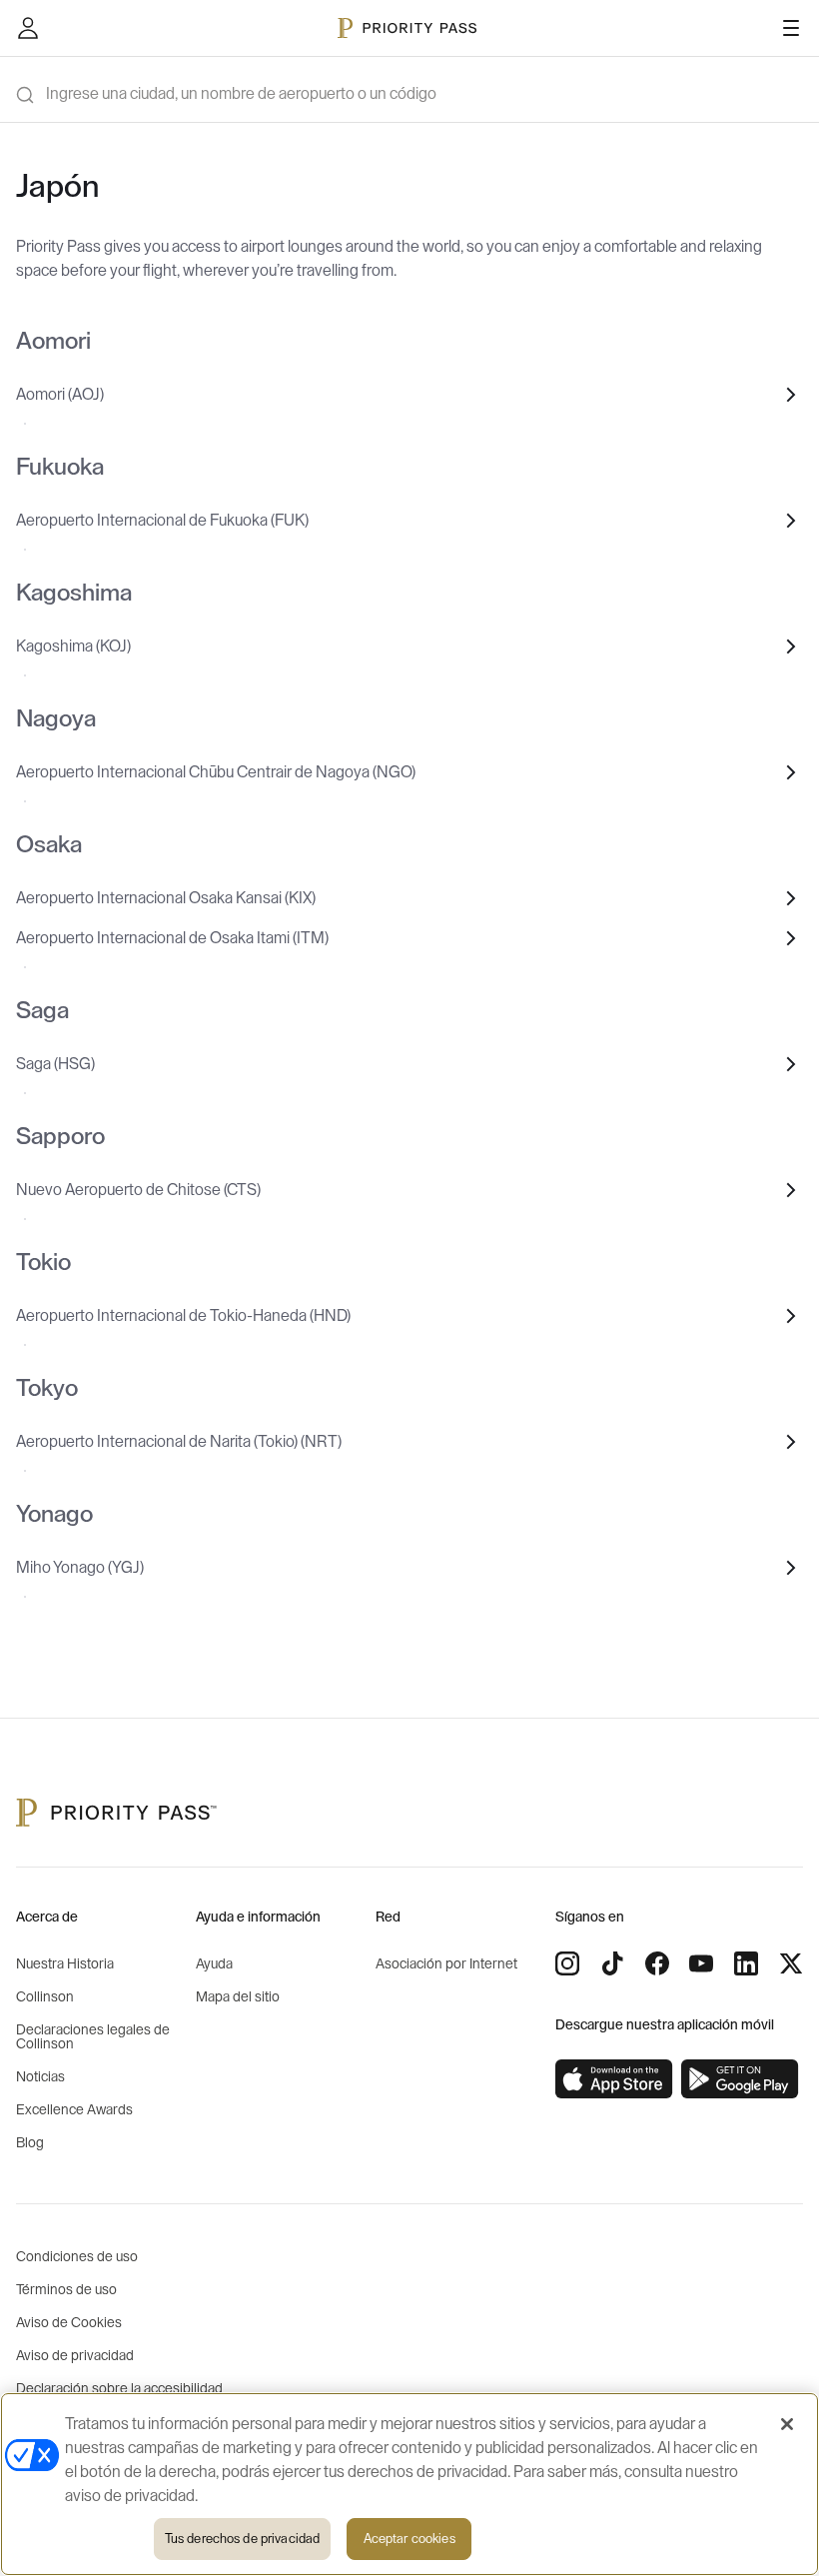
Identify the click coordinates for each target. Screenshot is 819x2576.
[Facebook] (657, 1963)
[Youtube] (701, 1963)
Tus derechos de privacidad (242, 2539)
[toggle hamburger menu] (791, 28)
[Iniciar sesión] (28, 28)
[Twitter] (791, 1963)
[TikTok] (612, 1963)
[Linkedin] (746, 1963)
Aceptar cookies (409, 2539)
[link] (614, 2079)
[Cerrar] (787, 2424)
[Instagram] (567, 1963)
